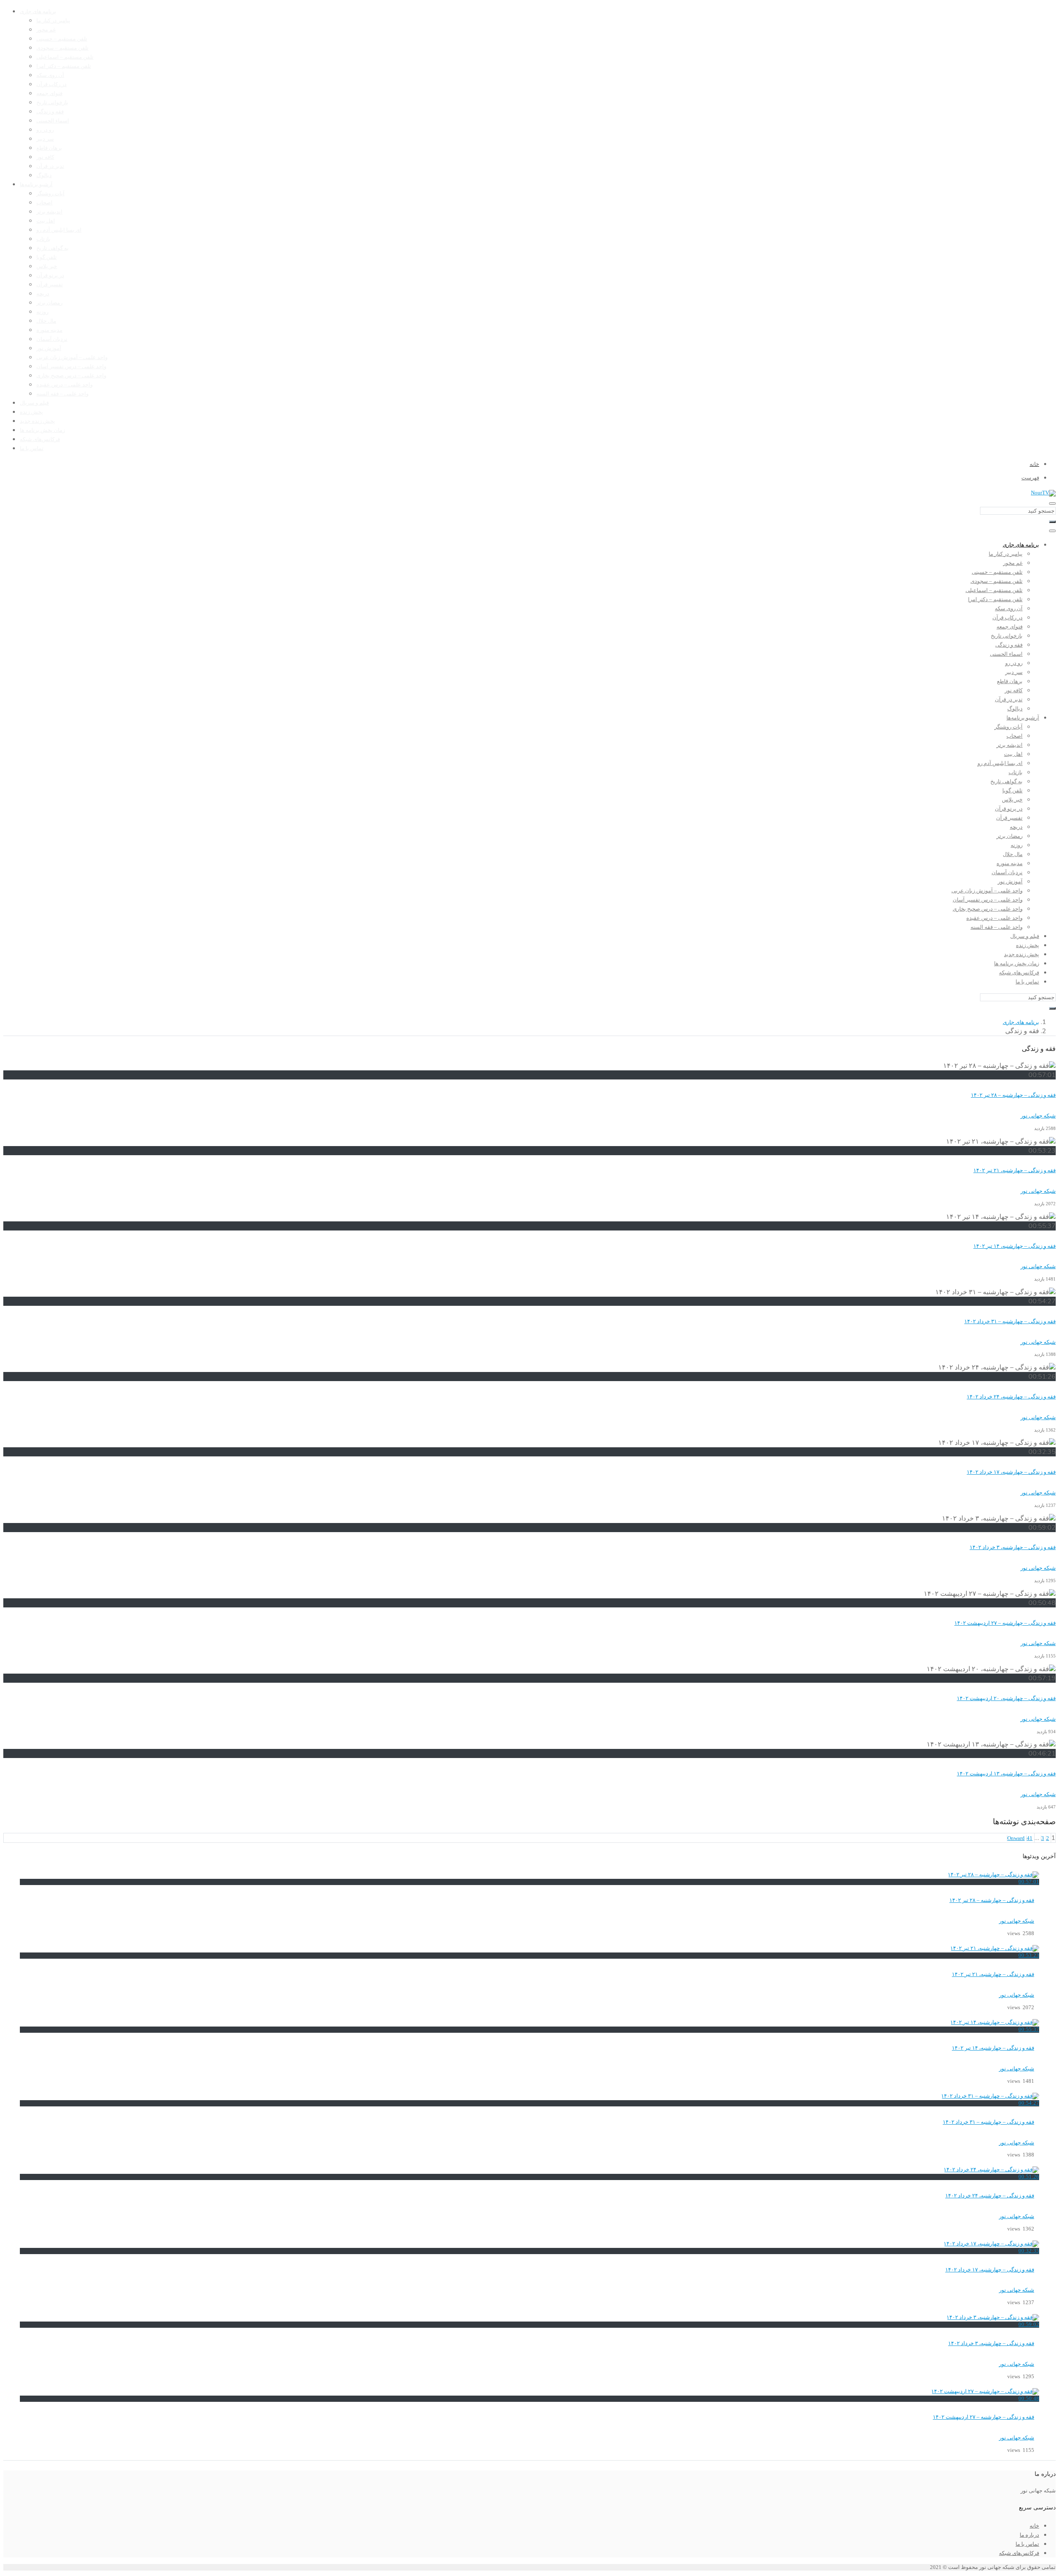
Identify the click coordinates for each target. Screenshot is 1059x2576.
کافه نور (45, 157)
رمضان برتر (49, 303)
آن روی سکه (50, 75)
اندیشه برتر (49, 212)
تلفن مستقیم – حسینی (62, 39)
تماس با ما (32, 449)
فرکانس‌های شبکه (40, 439)
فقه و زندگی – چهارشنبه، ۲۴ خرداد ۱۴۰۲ (1011, 1397)
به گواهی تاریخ (53, 248)
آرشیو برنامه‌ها (36, 185)
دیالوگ (44, 175)
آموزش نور (49, 348)
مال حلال (46, 321)
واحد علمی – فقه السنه (62, 394)
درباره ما (1029, 2535)
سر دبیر (45, 139)
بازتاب (43, 239)
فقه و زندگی (50, 112)
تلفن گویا (47, 257)
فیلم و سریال (34, 403)
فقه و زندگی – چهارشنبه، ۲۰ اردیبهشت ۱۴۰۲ (1006, 1698)
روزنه (42, 312)
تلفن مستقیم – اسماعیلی (65, 57)
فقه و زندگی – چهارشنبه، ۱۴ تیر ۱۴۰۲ (1015, 1246)
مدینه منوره (49, 330)
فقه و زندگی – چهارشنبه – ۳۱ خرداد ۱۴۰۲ (1010, 1322)
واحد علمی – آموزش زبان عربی (72, 357)
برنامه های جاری (38, 12)
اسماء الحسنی (53, 121)
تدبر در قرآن (50, 166)
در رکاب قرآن (52, 84)
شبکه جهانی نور (1017, 1921)
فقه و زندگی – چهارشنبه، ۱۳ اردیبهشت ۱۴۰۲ (1006, 1774)
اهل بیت (46, 221)
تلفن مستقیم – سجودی (62, 48)
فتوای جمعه (49, 94)
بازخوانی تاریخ (52, 103)
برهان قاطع (49, 148)
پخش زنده (31, 412)
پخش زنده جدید (37, 421)
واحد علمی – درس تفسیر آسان (71, 367)
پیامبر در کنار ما (53, 21)
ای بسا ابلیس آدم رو (59, 230)
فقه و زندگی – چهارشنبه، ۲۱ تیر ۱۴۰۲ (1015, 1170)
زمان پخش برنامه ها (42, 430)
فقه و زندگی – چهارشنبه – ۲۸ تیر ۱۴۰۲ (1013, 1095)
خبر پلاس (47, 266)
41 (1030, 1838)
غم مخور (46, 30)
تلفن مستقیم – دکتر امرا (64, 66)
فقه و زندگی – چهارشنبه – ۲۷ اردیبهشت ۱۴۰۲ (1005, 1623)
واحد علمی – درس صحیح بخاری (71, 376)
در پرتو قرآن (50, 276)
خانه (1034, 2526)
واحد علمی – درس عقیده (65, 385)
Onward (1016, 1838)
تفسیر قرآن (50, 285)
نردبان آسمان (52, 339)
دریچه (43, 294)
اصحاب (44, 203)
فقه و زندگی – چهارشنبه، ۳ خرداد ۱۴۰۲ (1013, 1547)
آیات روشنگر (50, 194)
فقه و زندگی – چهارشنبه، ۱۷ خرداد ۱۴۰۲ (1011, 1472)
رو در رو (45, 130)
